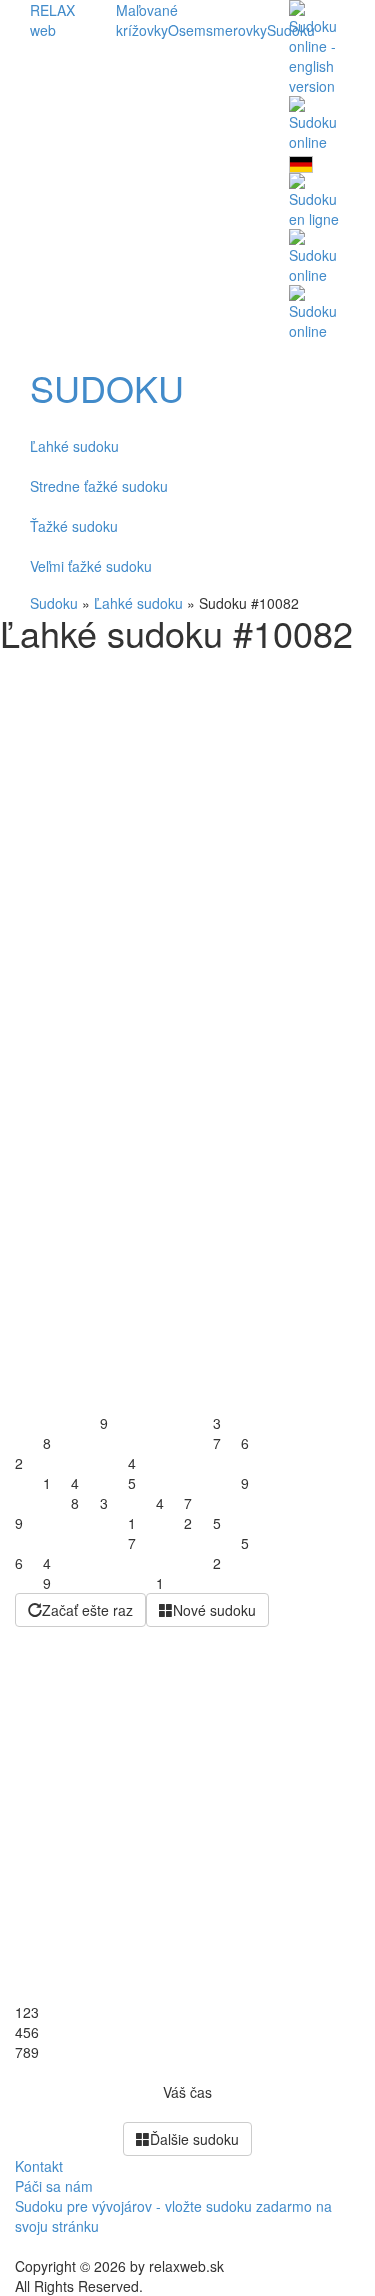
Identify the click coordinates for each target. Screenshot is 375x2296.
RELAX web (52, 20)
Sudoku (54, 603)
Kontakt (39, 2166)
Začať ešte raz (87, 1610)
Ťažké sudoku (74, 526)
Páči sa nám (54, 2186)
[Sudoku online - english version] (317, 46)
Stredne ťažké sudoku (99, 486)
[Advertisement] (187, 850)
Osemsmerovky (217, 30)
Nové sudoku (214, 1610)
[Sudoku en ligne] (317, 199)
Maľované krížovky (147, 20)
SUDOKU (107, 388)
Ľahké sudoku (74, 446)
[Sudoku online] (317, 122)
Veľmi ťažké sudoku (91, 566)
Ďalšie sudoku (194, 2139)
